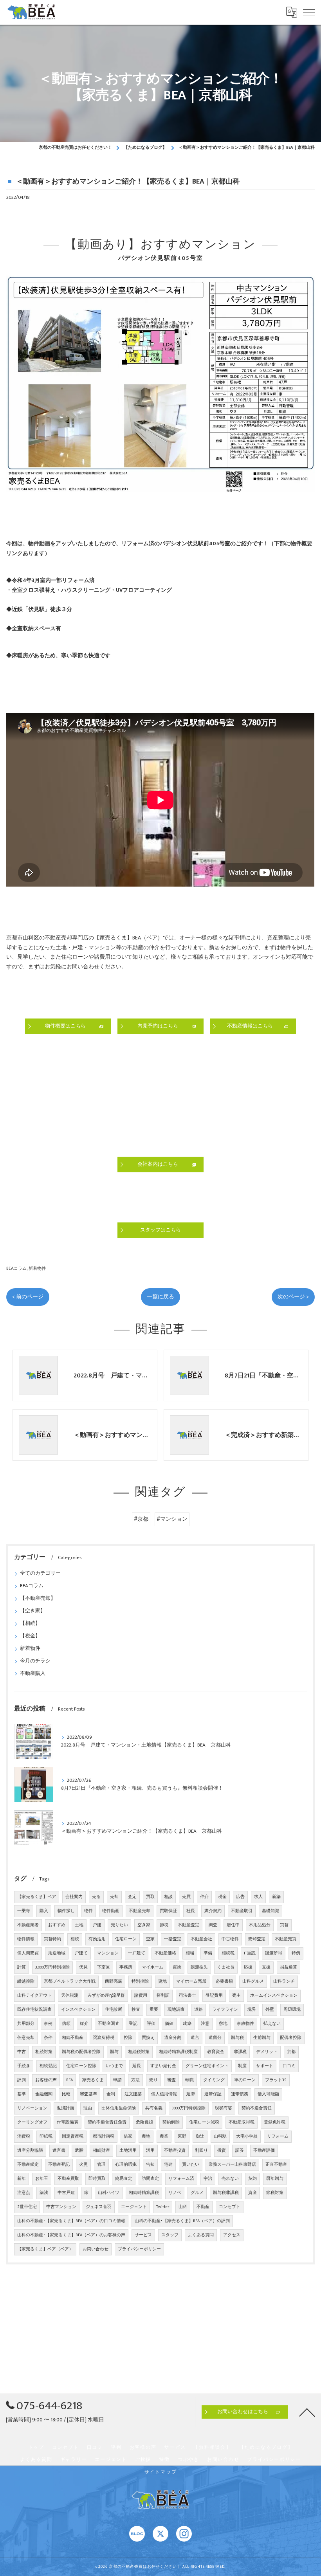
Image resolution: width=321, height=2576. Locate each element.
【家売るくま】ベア (37, 1897)
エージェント (134, 2207)
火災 (83, 2165)
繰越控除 (26, 1981)
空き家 (144, 1925)
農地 (146, 2136)
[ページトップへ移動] (307, 2412)
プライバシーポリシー (139, 2249)
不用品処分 (260, 1925)
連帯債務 (240, 2094)
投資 (222, 2151)
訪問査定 (150, 2179)
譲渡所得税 (104, 2038)
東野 (182, 2136)
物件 (88, 1911)
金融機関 (44, 2094)
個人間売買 (28, 1953)
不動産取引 (242, 1911)
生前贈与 (262, 2038)
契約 (252, 2179)
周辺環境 (292, 2010)
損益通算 (289, 1967)
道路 (198, 2010)
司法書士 (188, 1996)
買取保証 (168, 1911)
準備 (208, 1953)
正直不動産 (276, 2165)
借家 (128, 2136)
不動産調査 (109, 2024)
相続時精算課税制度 (178, 2052)
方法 (135, 2080)
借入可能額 (268, 2094)
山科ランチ (284, 1981)
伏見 (83, 1967)
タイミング (214, 2080)
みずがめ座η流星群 (106, 1996)
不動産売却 (140, 1911)
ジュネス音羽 (99, 2207)
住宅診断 (114, 2010)
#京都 (141, 1519)
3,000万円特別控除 (52, 1967)
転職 (189, 2080)
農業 (164, 2136)
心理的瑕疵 (126, 2165)
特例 (296, 1953)
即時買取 (97, 2179)
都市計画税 (104, 2136)
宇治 (208, 2179)
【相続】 (30, 1623)
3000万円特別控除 (189, 2108)
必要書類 (224, 1981)
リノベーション (32, 2108)
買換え (148, 2038)
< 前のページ (28, 1297)
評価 (151, 2024)
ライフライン (225, 2010)
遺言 (195, 2038)
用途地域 (57, 1953)
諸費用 (141, 1996)
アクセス (232, 2235)
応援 (248, 1967)
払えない (272, 2024)
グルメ (197, 2193)
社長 (191, 1911)
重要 (154, 2010)
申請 (117, 2080)
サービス (143, 2235)
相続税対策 (139, 2052)
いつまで (114, 2066)
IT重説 (250, 1953)
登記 (133, 2024)
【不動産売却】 (38, 1598)
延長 (137, 2066)
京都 (291, 2052)
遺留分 (215, 2038)
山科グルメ (253, 1981)
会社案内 (74, 1897)
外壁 (270, 2010)
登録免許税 (275, 2122)
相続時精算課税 (144, 2193)
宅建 (168, 2165)
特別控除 (140, 1981)
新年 (22, 2179)
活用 (150, 2151)
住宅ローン (126, 1939)
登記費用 (214, 1996)
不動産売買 (286, 1939)
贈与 (114, 2052)
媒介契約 (213, 1911)
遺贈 (79, 2151)
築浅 (44, 2193)
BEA (69, 2080)
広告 (240, 1897)
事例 (48, 2024)
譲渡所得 (274, 1953)
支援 (266, 1967)
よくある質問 (201, 2235)
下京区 (104, 1967)
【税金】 (30, 1636)
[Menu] (309, 12)
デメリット (267, 2052)
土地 (79, 1925)
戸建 (97, 1925)
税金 (222, 1897)
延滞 (191, 2094)
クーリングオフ (32, 2122)
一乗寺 (24, 1911)
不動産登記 (59, 2165)
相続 (75, 1939)
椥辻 (200, 2136)
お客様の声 (46, 2080)
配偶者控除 (291, 2038)
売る (96, 1897)
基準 (22, 2094)
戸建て (81, 1953)
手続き (24, 2066)
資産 (252, 2193)
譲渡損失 (199, 1967)
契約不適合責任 (257, 2108)
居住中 (233, 1925)
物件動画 (111, 1911)
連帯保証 (213, 2094)
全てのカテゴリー (40, 1573)
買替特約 (52, 1939)
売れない (230, 2179)
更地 (162, 1981)
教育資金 (216, 2052)
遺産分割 (173, 2038)
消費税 (24, 2136)
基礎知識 (271, 1911)
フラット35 (276, 2080)
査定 (132, 1897)
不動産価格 (165, 1953)
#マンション (172, 1519)
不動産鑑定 (28, 2165)
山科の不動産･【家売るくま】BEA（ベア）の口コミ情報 (71, 2221)
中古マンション (61, 2207)
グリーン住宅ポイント (207, 2066)
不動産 (203, 2207)
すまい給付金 (163, 2066)
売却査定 (257, 1939)
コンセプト (230, 2207)
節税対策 (275, 2193)
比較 (66, 2094)
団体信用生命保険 (119, 2108)
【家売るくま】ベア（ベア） (45, 2249)
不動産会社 (201, 1939)
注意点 (24, 2193)
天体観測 (70, 1996)
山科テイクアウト (34, 1996)
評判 (22, 2080)
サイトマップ (161, 2472)
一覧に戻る (160, 1297)
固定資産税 (73, 2136)
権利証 (163, 1996)
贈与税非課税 (226, 2193)
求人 (258, 1897)
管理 (101, 2165)
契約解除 (171, 2122)
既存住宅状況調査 (34, 2010)
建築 (187, 2024)
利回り (201, 2151)
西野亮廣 (114, 1981)
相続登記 (48, 2066)
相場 (190, 1953)
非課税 (240, 2052)
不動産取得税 (242, 2122)
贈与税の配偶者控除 (81, 2052)
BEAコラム (16, 1268)
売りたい (119, 1925)
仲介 (204, 1897)
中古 (22, 2052)
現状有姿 (224, 2108)
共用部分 (26, 2024)
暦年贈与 (275, 2179)
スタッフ (170, 2235)
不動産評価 (264, 2151)
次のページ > (293, 1297)
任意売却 (26, 2038)
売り (153, 2080)
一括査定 (173, 1939)
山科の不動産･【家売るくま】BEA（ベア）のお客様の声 (71, 2235)
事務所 (126, 1967)
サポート (265, 2066)
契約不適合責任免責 (107, 2122)
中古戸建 (66, 2193)
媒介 (84, 2024)
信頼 (66, 2024)
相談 (168, 1897)
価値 (169, 2024)
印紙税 (46, 2136)
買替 (284, 1925)
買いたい (191, 2165)
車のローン (245, 2080)
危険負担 (144, 2122)
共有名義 (154, 2108)
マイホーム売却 (191, 1981)
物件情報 (26, 1939)
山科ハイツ (109, 2193)
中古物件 (230, 1939)
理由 (88, 2108)
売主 (236, 1996)
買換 (177, 1967)
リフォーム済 (181, 2179)
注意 (205, 2024)
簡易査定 (124, 2179)
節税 (164, 1925)
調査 (213, 1925)
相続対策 (44, 2052)
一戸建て (137, 1953)
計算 (22, 1967)
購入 (44, 1911)
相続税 (228, 1953)
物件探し (66, 1911)
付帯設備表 (68, 2122)
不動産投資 (175, 2151)
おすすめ (57, 1925)
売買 (186, 1897)
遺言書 (59, 2151)
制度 (242, 2066)
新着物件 (37, 1268)
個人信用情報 (164, 2094)
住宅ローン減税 (204, 2122)
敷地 (223, 2024)
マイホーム (152, 1967)
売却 (114, 1897)
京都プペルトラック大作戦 (70, 1981)
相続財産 (101, 2151)
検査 (136, 2010)
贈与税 (237, 2038)
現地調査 (176, 2010)
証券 (240, 2151)
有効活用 (97, 1939)
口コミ (289, 2066)
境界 (252, 2010)
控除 (128, 2038)
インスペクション (78, 2010)
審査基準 (88, 2094)
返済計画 (65, 2108)
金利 (111, 2094)
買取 (150, 1897)
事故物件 (245, 2024)
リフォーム (278, 2136)
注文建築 (133, 2094)
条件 (48, 2038)
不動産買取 (68, 2179)
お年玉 (42, 2179)
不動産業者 (28, 1925)
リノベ (175, 2193)
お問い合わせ (96, 2249)
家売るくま (93, 2080)
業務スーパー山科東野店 (232, 2165)
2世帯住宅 (27, 2207)
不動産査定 (188, 1925)
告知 (150, 2165)
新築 (276, 1897)
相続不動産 (73, 2038)
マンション (108, 1953)
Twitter (163, 2207)
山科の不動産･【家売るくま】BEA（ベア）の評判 (182, 2221)
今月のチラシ (35, 1661)
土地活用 (128, 2151)
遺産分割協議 (30, 2151)
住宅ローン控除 (81, 2066)
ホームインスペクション (274, 1996)
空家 (150, 1939)
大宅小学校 (247, 2136)
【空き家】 (33, 1611)
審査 (171, 2080)
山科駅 (220, 2136)
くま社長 (226, 1967)
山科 (183, 2207)
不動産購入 (33, 1674)
